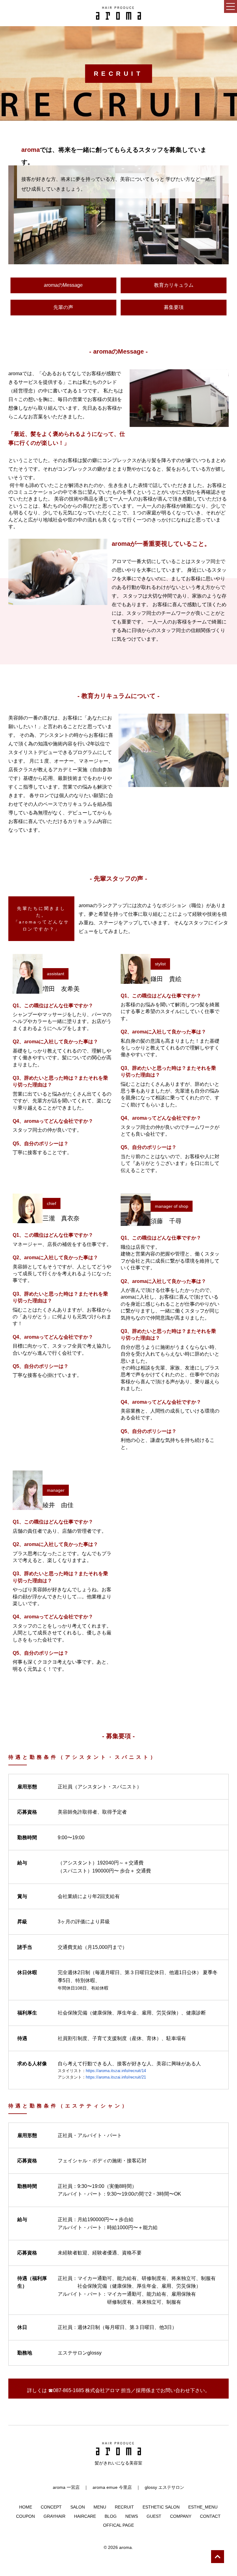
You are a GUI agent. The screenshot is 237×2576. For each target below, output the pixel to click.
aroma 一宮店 (66, 2487)
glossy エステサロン (164, 2487)
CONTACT (210, 2516)
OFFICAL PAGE (118, 2525)
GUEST (154, 2516)
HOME (26, 2507)
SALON (78, 2507)
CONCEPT (51, 2507)
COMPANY (181, 2516)
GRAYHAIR (54, 2516)
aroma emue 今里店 (112, 2487)
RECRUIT (124, 2507)
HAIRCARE (85, 2516)
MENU (100, 2507)
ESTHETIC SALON (161, 2507)
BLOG (111, 2516)
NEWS (132, 2516)
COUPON (25, 2516)
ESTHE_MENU (203, 2507)
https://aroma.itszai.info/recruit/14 (116, 2071)
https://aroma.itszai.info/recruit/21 (116, 2077)
